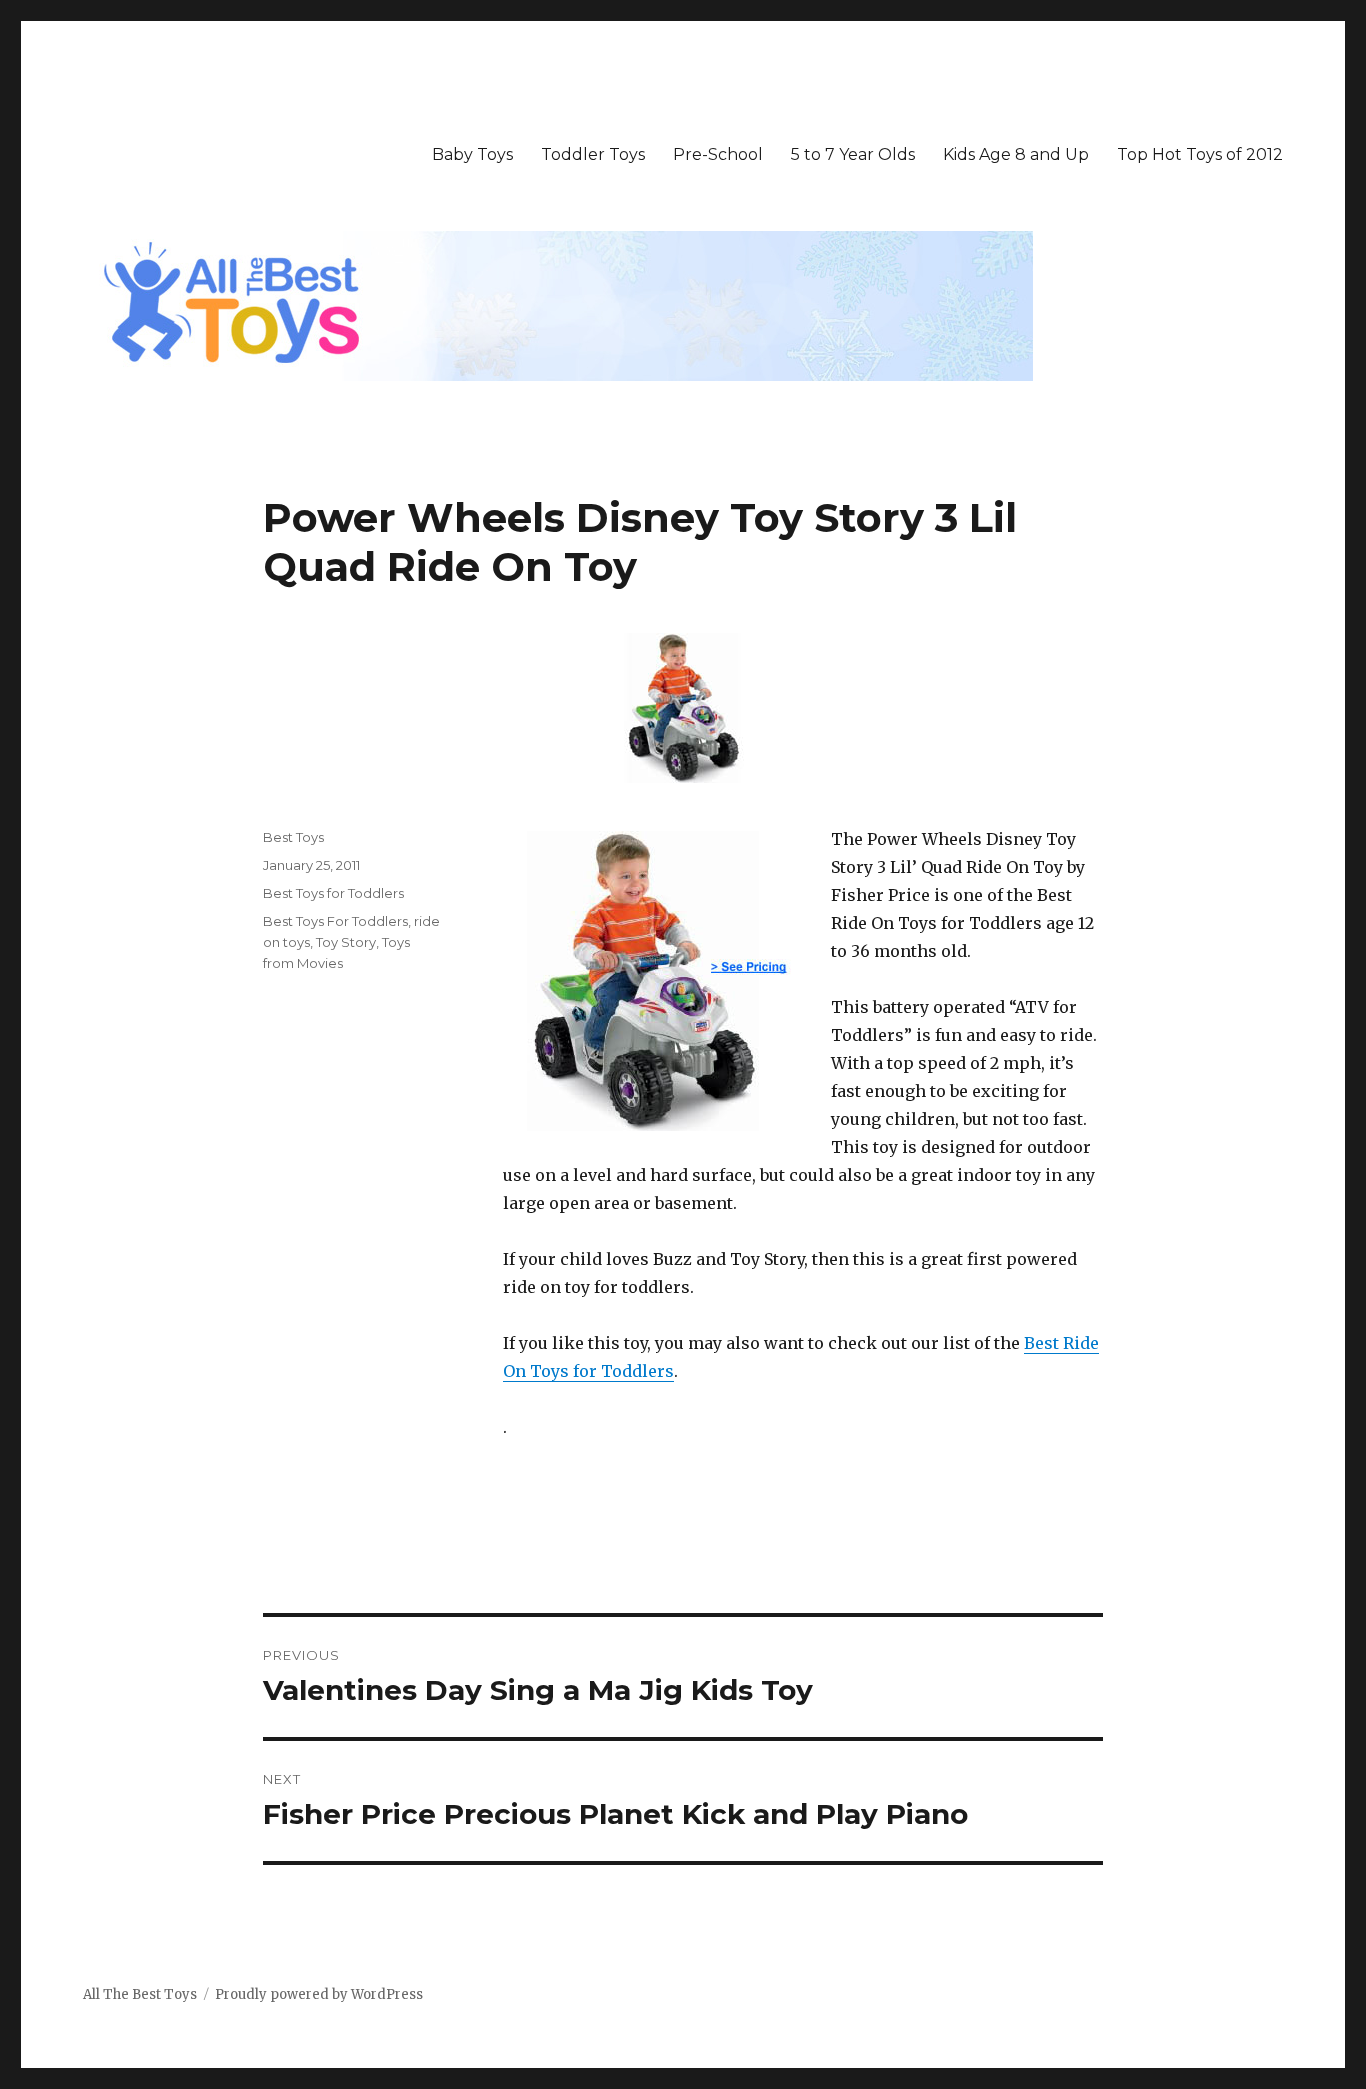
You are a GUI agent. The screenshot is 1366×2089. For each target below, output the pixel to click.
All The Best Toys (140, 1994)
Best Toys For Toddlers (335, 921)
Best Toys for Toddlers (333, 893)
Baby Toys (472, 154)
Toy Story (346, 942)
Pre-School (718, 154)
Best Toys (293, 837)
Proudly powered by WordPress (319, 1994)
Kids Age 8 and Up (1016, 154)
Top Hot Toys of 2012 (1200, 154)
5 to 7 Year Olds (853, 154)
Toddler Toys (593, 154)
